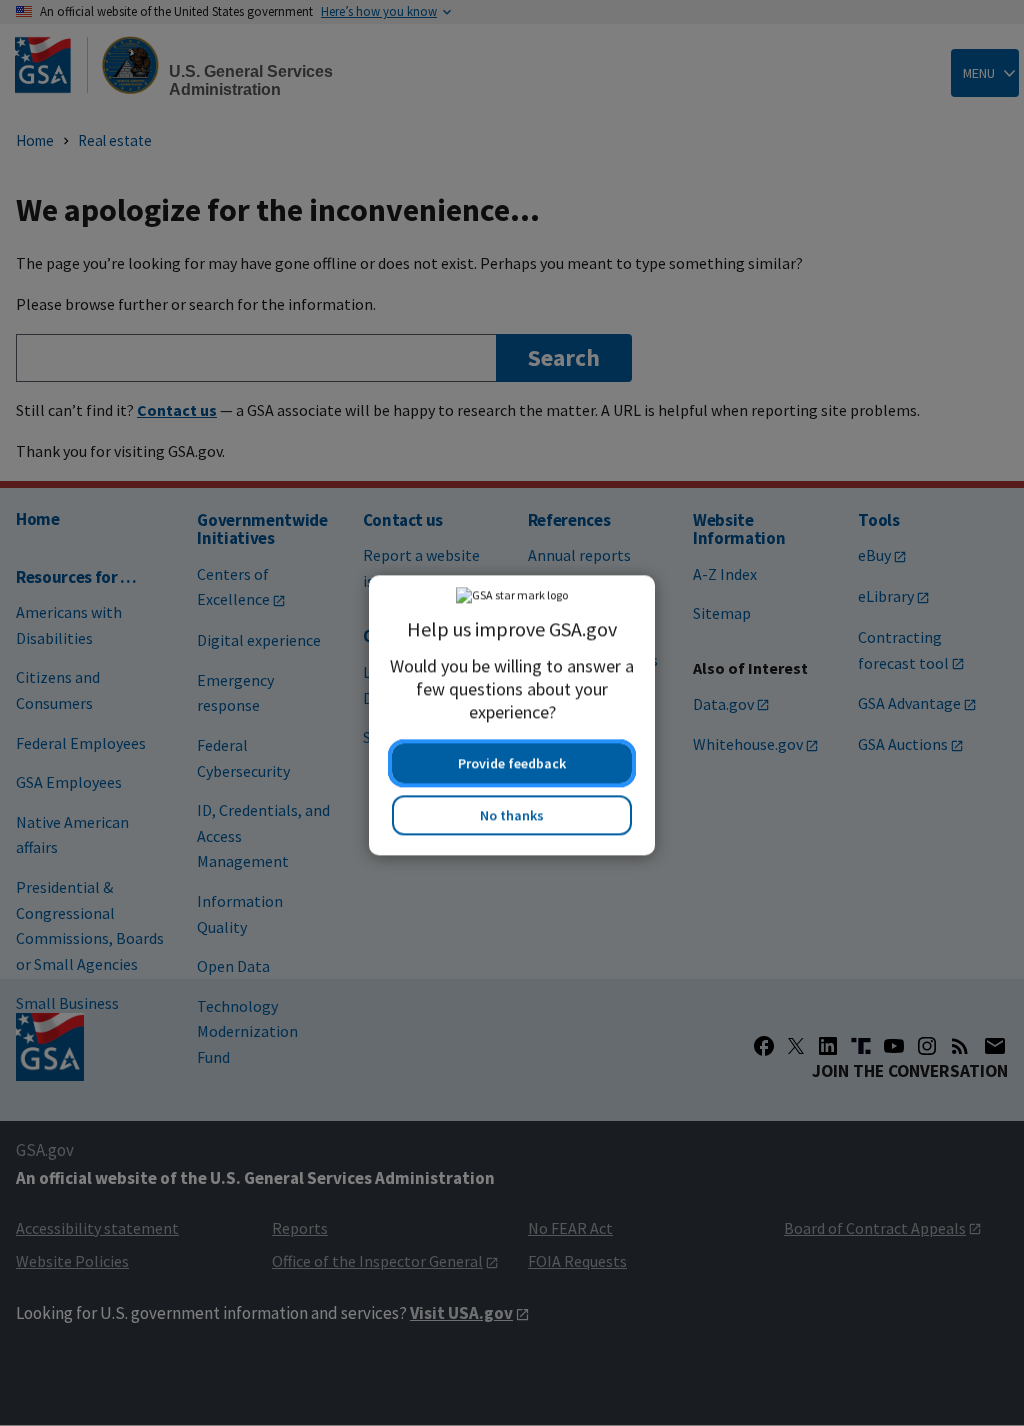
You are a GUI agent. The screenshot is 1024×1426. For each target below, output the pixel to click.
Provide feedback (512, 761)
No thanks (512, 813)
